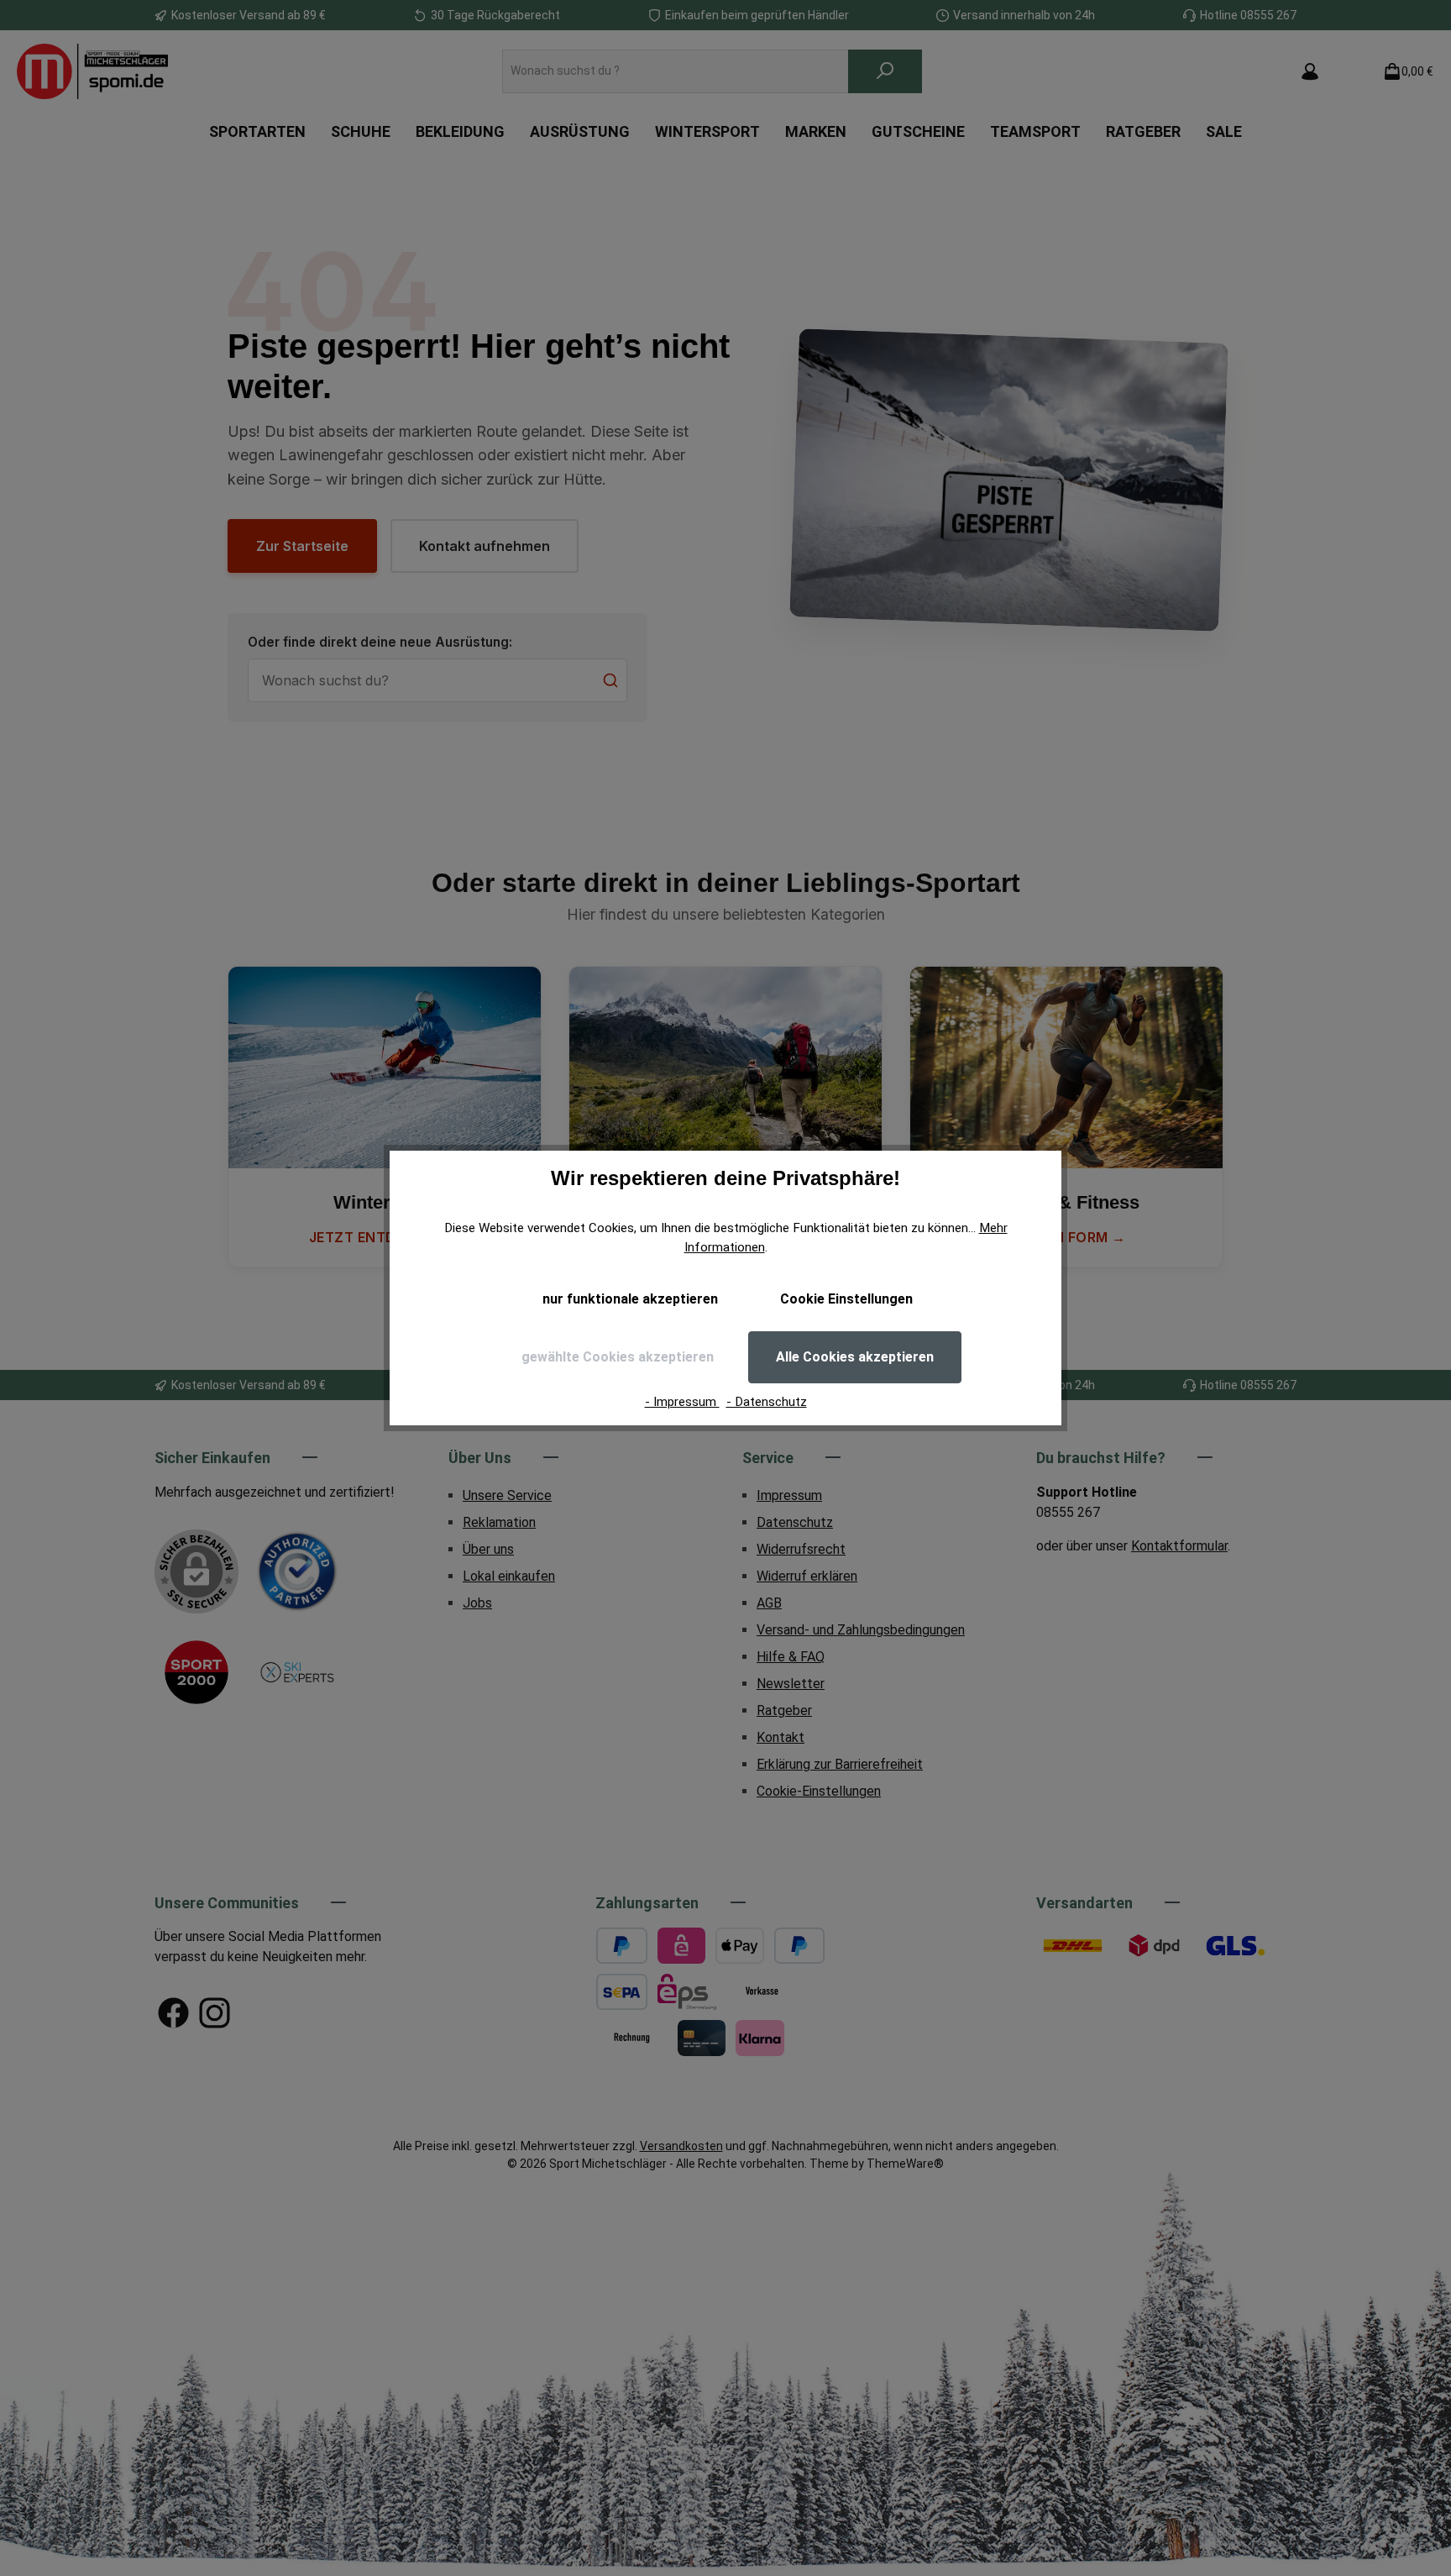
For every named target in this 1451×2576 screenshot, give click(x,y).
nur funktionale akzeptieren (630, 1299)
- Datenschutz (767, 1402)
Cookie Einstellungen (846, 1299)
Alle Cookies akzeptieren (855, 1357)
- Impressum (682, 1402)
